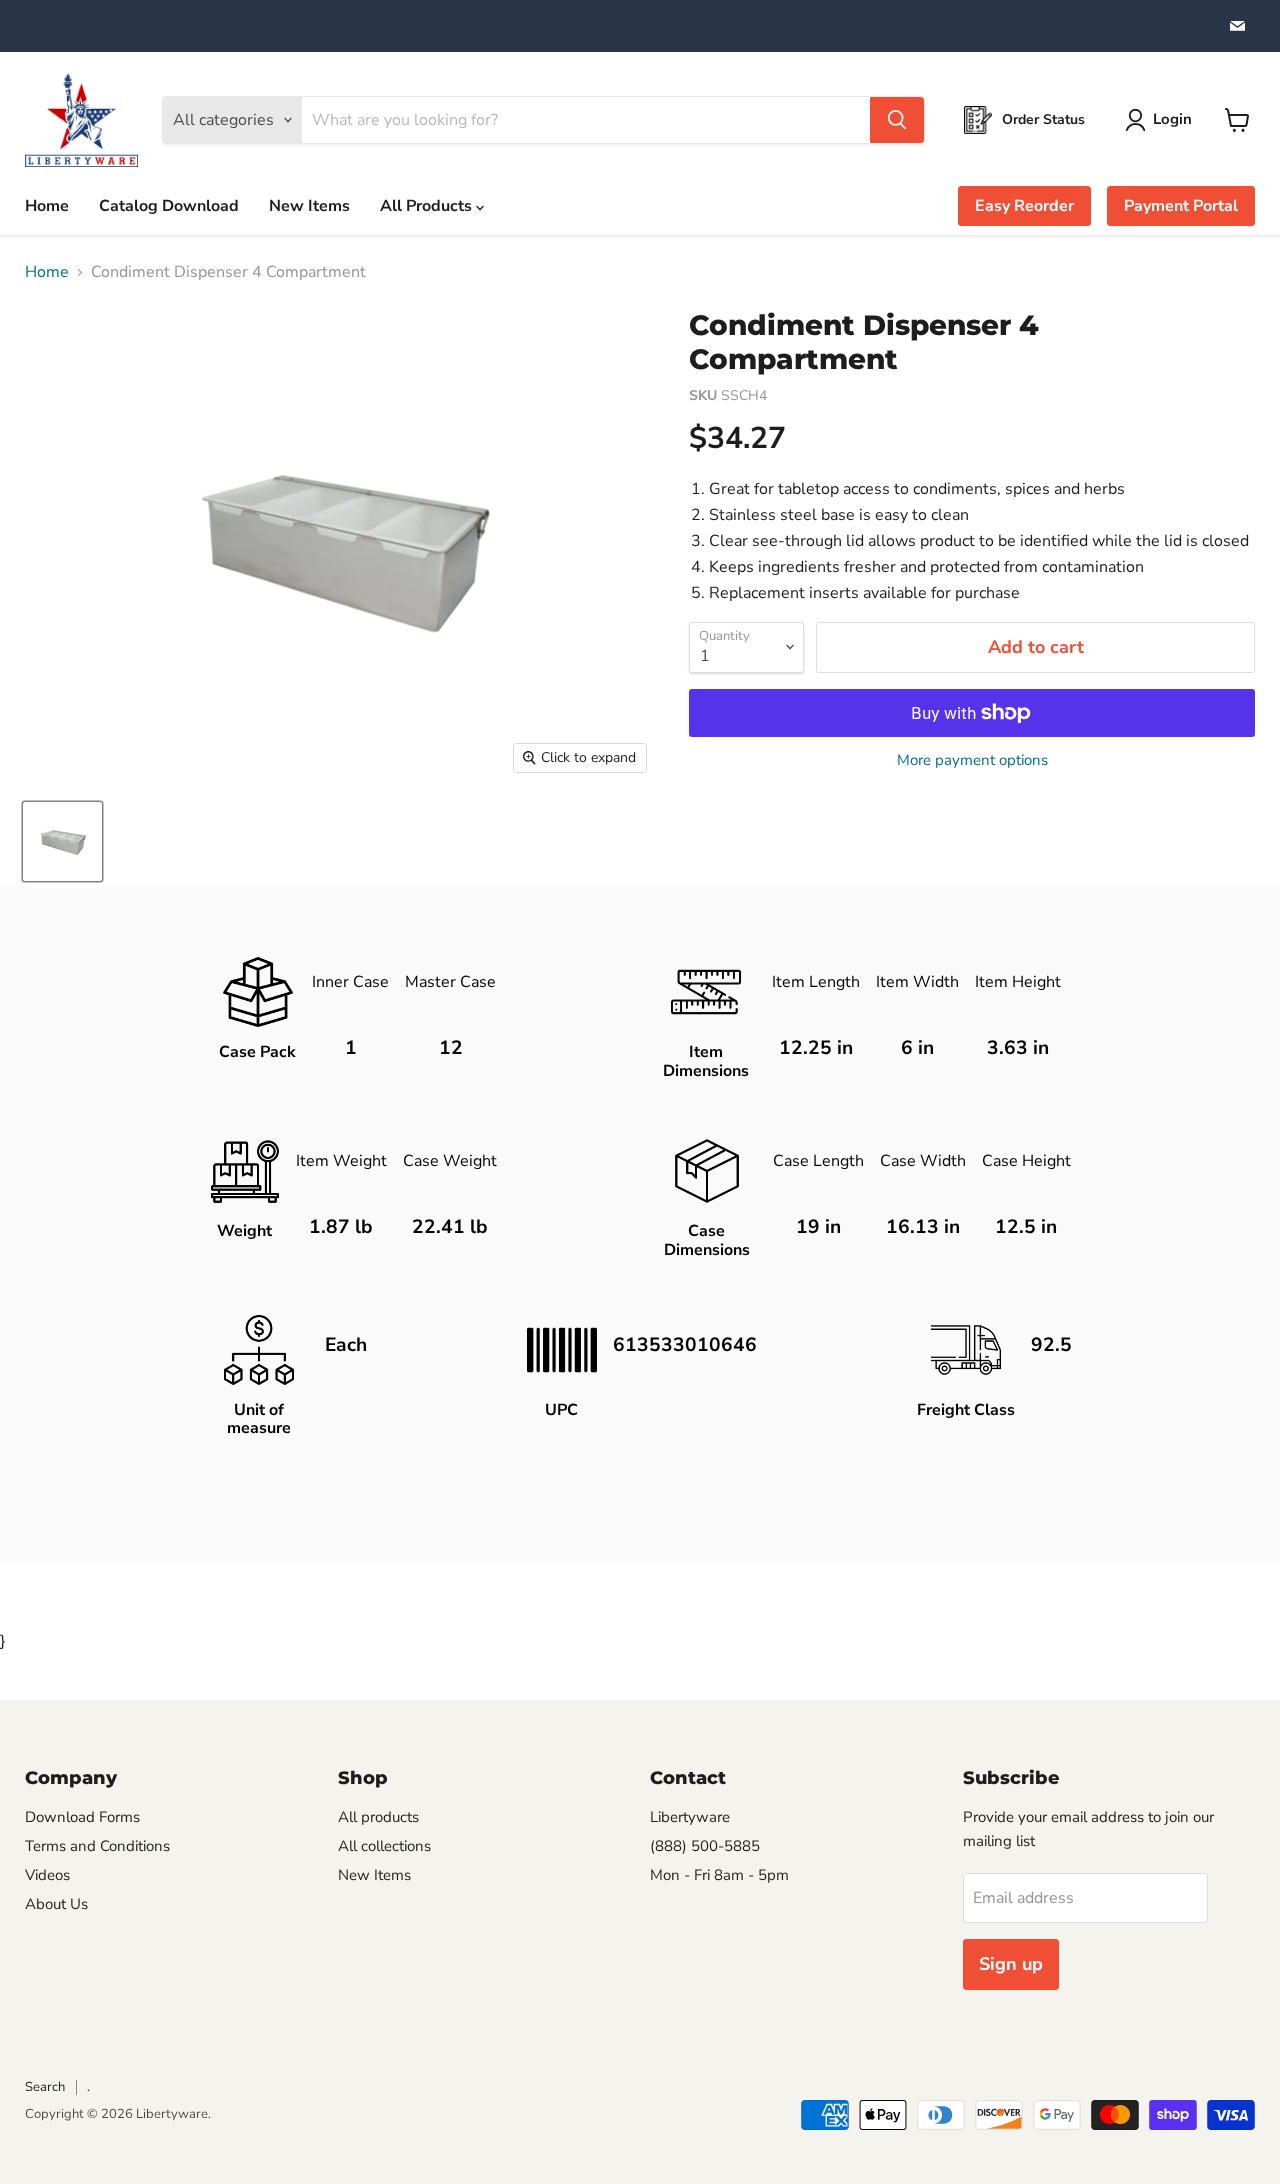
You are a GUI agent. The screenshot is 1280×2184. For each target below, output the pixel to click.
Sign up (1011, 1964)
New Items (309, 206)
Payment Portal (1181, 206)
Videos (47, 1875)
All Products (428, 206)
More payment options (972, 760)
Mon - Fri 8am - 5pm (719, 1875)
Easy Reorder (1024, 206)
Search (45, 2087)
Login (1172, 119)
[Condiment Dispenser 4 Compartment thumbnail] (62, 841)
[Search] (897, 120)
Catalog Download (169, 206)
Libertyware (690, 1817)
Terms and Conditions (97, 1846)
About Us (56, 1904)
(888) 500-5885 (705, 1846)
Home (47, 206)
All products (378, 1817)
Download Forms (82, 1817)
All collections (384, 1846)
